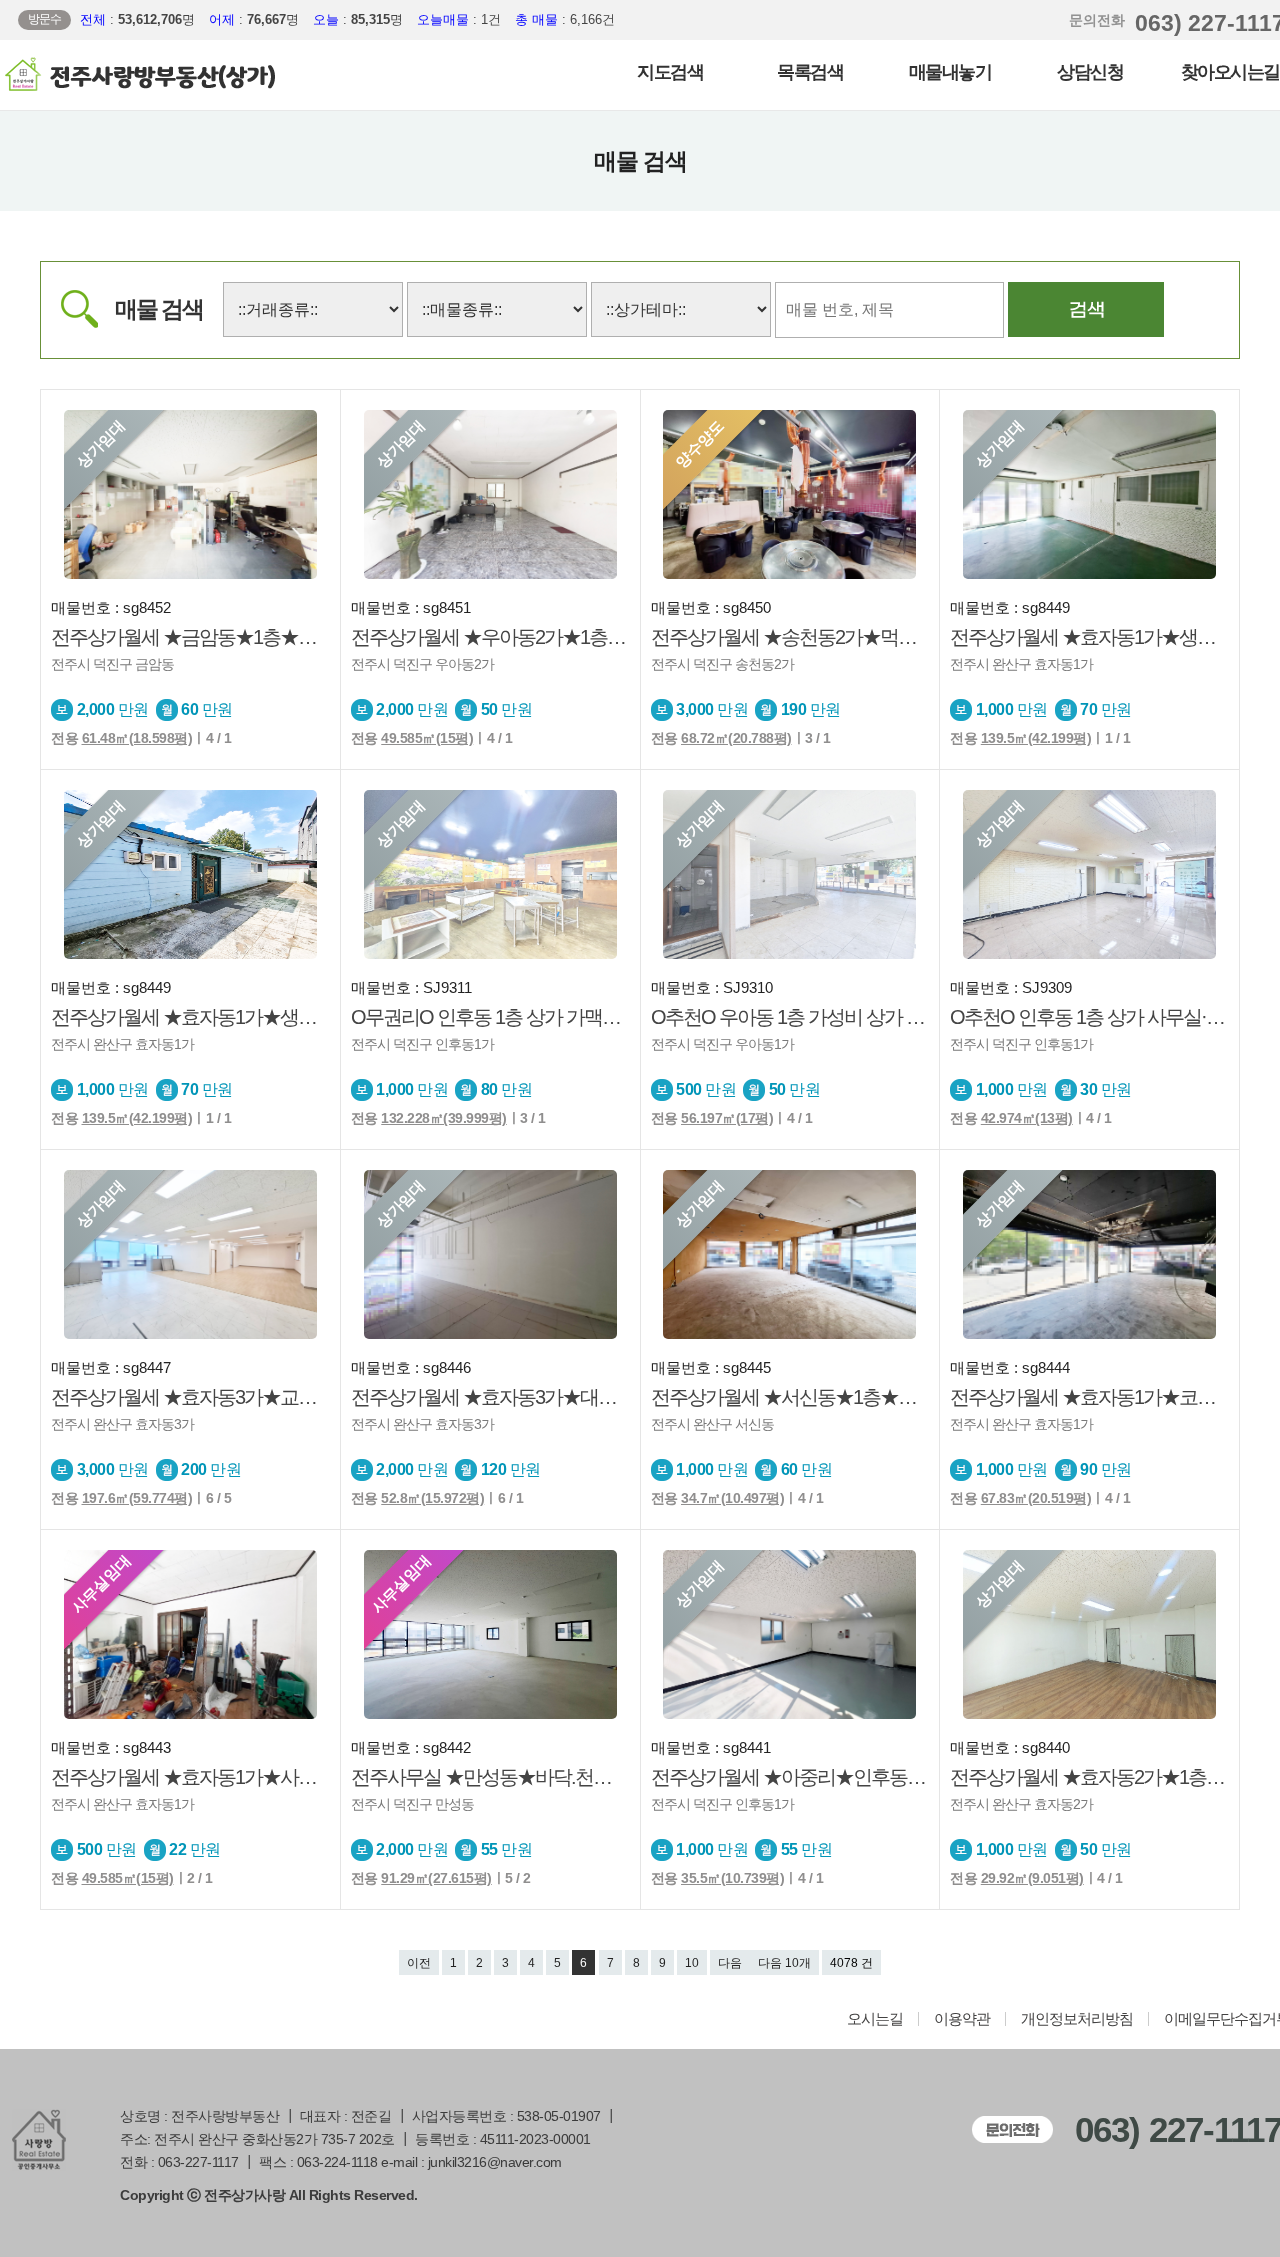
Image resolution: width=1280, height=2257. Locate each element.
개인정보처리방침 (1077, 2019)
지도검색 (670, 72)
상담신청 (1090, 72)
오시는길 (875, 2019)
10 (692, 1963)
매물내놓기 (950, 72)
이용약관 (962, 2019)
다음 (730, 1963)
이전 (419, 1963)
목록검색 (810, 72)
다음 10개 (784, 1963)
